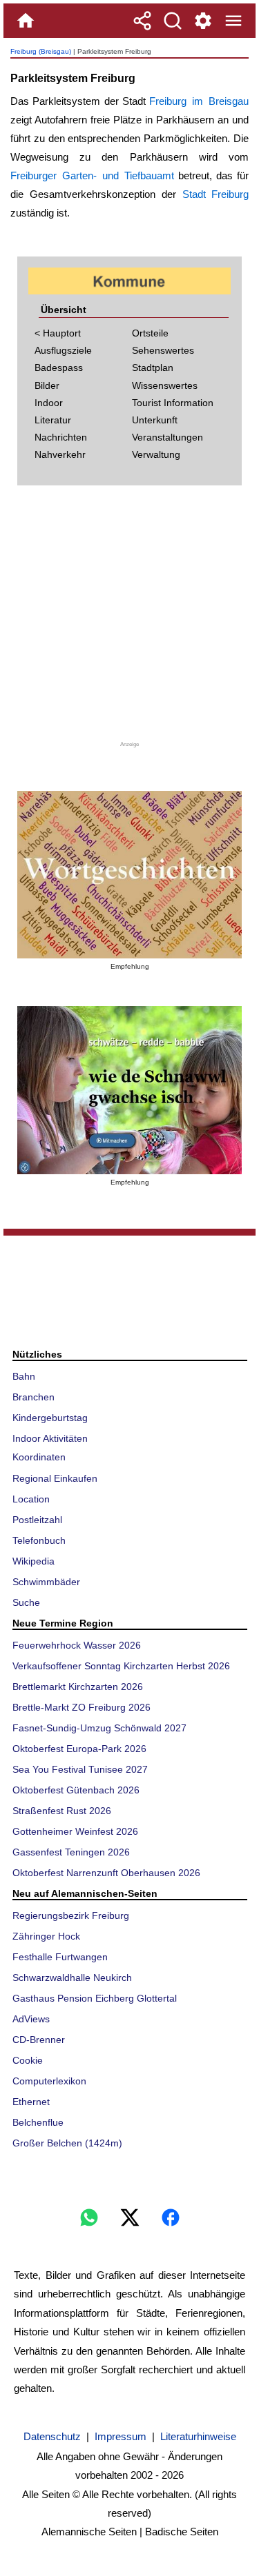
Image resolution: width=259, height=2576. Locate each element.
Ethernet (31, 2102)
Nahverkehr (60, 454)
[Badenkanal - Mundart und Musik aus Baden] (129, 1090)
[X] (130, 2217)
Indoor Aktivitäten (50, 1438)
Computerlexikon (49, 2081)
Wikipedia (33, 1561)
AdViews (31, 2019)
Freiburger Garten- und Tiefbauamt (92, 175)
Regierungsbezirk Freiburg (71, 1915)
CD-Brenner (39, 2040)
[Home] (26, 21)
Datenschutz (52, 2436)
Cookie (28, 2060)
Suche (26, 1602)
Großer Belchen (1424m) (67, 2143)
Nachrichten (61, 437)
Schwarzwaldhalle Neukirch (72, 1978)
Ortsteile (150, 333)
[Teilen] (142, 21)
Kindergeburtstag (50, 1418)
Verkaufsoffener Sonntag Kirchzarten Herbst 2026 (121, 1666)
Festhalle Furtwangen (60, 1957)
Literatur (53, 420)
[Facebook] (171, 2217)
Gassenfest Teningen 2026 (71, 1852)
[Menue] (233, 21)
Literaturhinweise (198, 2436)
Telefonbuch (39, 1540)
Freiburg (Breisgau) (41, 51)
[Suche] (173, 21)
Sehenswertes (163, 350)
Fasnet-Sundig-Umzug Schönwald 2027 (99, 1728)
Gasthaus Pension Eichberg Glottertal (95, 1998)
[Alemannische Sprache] (129, 875)
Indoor (49, 403)
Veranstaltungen (167, 437)
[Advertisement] (130, 618)
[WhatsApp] (89, 2217)
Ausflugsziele (63, 350)
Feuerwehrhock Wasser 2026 (77, 1645)
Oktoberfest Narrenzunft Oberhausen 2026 (106, 1873)
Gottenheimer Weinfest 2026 (75, 1831)
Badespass (59, 368)
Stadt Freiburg (215, 194)
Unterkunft (155, 420)
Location (31, 1499)
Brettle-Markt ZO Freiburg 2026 (81, 1707)
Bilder (47, 385)
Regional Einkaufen (55, 1478)
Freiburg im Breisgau (199, 101)
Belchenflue (38, 2122)
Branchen (33, 1397)
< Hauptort (58, 333)
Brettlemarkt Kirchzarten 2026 (78, 1687)
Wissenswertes (165, 385)
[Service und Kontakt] (203, 21)
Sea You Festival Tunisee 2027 (80, 1769)
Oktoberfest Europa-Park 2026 (79, 1749)
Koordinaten (39, 1457)
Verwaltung (156, 454)
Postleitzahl (37, 1520)
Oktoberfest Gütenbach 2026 (76, 1790)
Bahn (24, 1376)
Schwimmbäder (46, 1582)
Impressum (121, 2436)
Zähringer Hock (46, 1936)
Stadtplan (153, 368)
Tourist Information (173, 403)
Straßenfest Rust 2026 (62, 1811)
